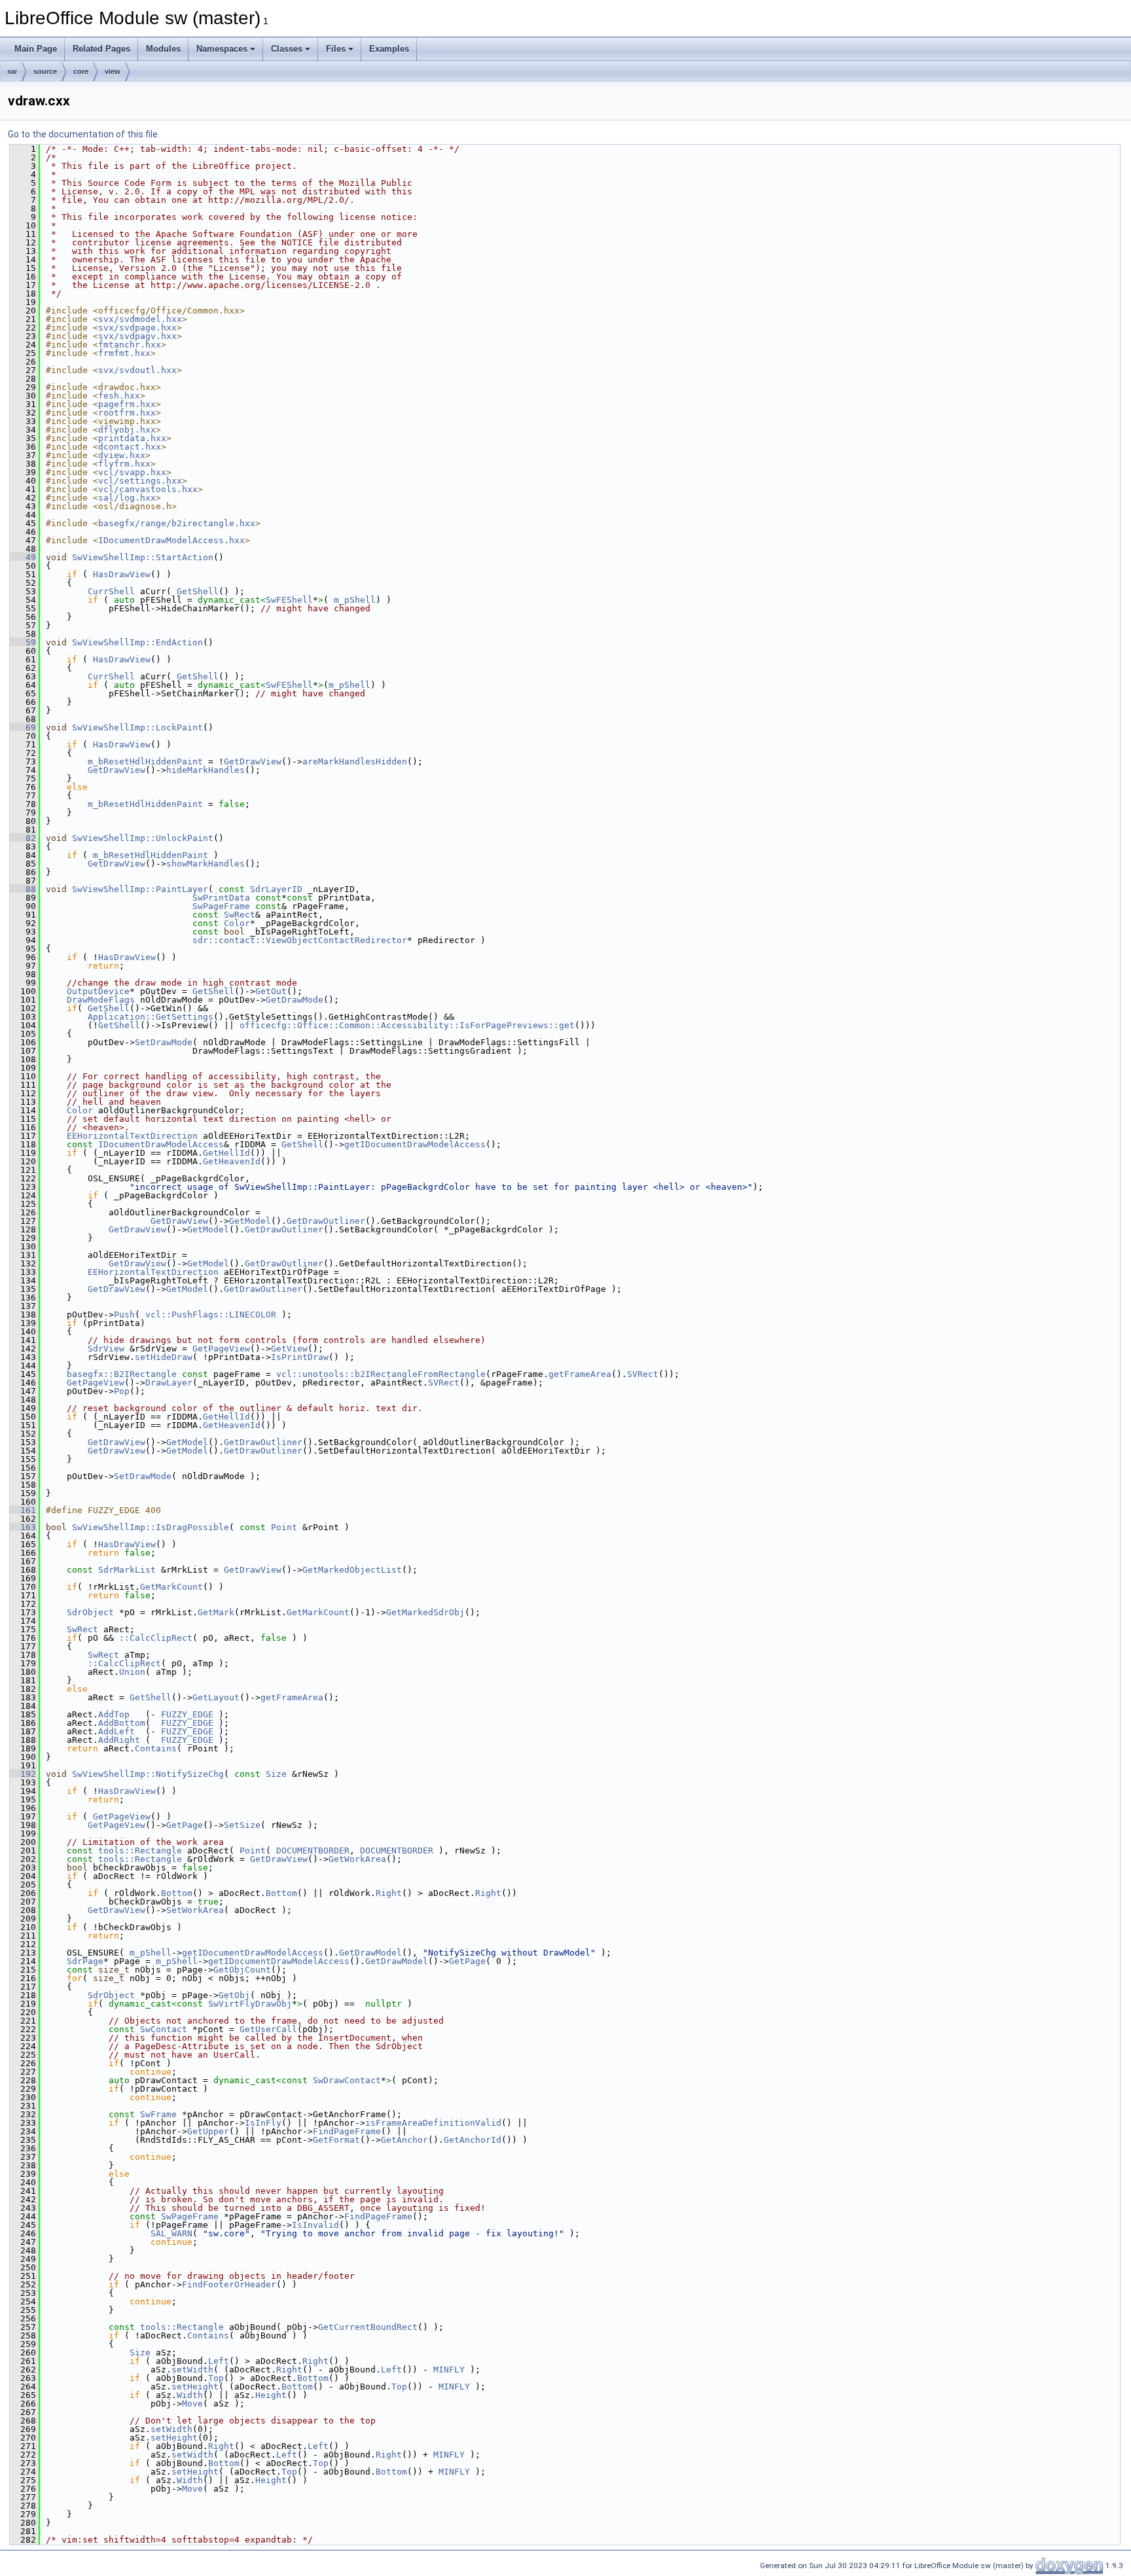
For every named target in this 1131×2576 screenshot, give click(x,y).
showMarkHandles (206, 864)
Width (190, 2395)
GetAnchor (404, 2140)
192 (23, 1774)
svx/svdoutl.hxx (137, 370)
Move (192, 2404)
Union (132, 1672)
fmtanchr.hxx (130, 345)
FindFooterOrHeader (229, 2284)
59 (23, 642)
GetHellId (226, 1153)
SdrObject (90, 1612)
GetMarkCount (171, 1587)
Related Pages (101, 49)
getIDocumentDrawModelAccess (415, 1144)
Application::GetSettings (151, 1017)
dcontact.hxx (130, 447)
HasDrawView (122, 574)
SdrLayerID (276, 889)
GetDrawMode (295, 1000)
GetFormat (336, 2140)
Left (219, 2361)
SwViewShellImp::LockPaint (137, 727)
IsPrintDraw (300, 1357)
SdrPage (85, 1961)
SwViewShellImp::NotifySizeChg (148, 1774)
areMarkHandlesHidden (355, 761)
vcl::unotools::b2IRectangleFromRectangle (381, 1374)
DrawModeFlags (101, 1000)
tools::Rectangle (140, 1851)
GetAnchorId (473, 2140)
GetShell (198, 591)
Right (389, 1893)
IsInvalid (315, 2225)
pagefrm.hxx (127, 404)
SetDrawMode (164, 1042)
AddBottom (122, 1723)
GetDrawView (253, 761)
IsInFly (263, 2123)
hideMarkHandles (206, 770)
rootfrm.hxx (127, 413)
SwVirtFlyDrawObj (250, 2004)
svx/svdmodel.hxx (140, 319)
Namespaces (222, 49)
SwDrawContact (347, 2080)
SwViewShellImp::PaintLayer (140, 889)
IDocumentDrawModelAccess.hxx (171, 540)
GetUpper (208, 2131)
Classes (287, 49)
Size (276, 1774)
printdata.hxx (132, 438)
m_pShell (355, 600)
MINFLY (449, 2370)
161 (23, 1510)
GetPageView (221, 1349)
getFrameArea (580, 1374)
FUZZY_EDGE (187, 1714)
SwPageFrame (221, 906)
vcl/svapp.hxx (132, 472)
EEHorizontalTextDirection (132, 1136)
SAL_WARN (171, 2233)
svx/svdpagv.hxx (137, 336)
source (45, 71)
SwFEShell (289, 600)
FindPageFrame (347, 2131)
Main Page (36, 49)
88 (23, 889)
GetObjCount (242, 1970)
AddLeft (117, 1731)
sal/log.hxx (127, 498)
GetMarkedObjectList (352, 1570)
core (81, 71)
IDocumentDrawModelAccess (161, 1144)
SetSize (242, 1825)
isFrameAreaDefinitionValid (433, 2123)
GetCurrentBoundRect (368, 2327)
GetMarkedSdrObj (425, 1612)
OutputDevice (98, 991)
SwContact (164, 2029)
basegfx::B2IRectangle (122, 1374)
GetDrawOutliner (326, 1221)
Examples (389, 49)
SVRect (643, 1374)
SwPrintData (221, 898)
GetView (289, 1349)
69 (23, 727)
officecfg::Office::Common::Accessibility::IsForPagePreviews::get (407, 1025)
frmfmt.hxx (124, 353)
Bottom (177, 1893)
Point (284, 1527)
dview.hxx (122, 455)
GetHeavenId (232, 1161)
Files (336, 49)
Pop (122, 1391)
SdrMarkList (127, 1570)
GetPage (185, 1825)
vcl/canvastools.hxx (148, 489)
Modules (163, 49)
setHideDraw (164, 1357)
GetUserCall (268, 2029)
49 (23, 557)
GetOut (271, 991)
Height (271, 2395)
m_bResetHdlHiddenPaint (145, 761)
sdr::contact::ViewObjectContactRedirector (300, 940)
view (113, 71)
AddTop (114, 1714)
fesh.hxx (119, 396)
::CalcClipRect (156, 1638)
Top (216, 2378)
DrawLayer (169, 1383)
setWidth (192, 2370)
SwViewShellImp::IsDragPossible (151, 1527)
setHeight (195, 2387)
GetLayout (216, 1697)
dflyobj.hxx (127, 430)
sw (12, 71)
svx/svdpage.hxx (137, 328)
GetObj (234, 1995)
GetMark (216, 1612)
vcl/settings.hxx (140, 481)
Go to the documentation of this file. (84, 134)
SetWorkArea (195, 1910)
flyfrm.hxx (124, 464)
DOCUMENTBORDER (313, 1851)
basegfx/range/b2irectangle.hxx (177, 523)
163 (23, 1527)
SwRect (240, 915)
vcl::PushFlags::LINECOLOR (211, 1315)
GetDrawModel (370, 1953)
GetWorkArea (357, 1859)
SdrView (106, 1349)
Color (237, 923)
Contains (156, 1748)
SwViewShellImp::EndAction (137, 642)
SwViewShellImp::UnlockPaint (143, 838)
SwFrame (158, 2114)
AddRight (119, 1740)
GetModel (250, 1221)
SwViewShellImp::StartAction (143, 557)
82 (23, 838)
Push (124, 1315)
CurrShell (111, 591)
